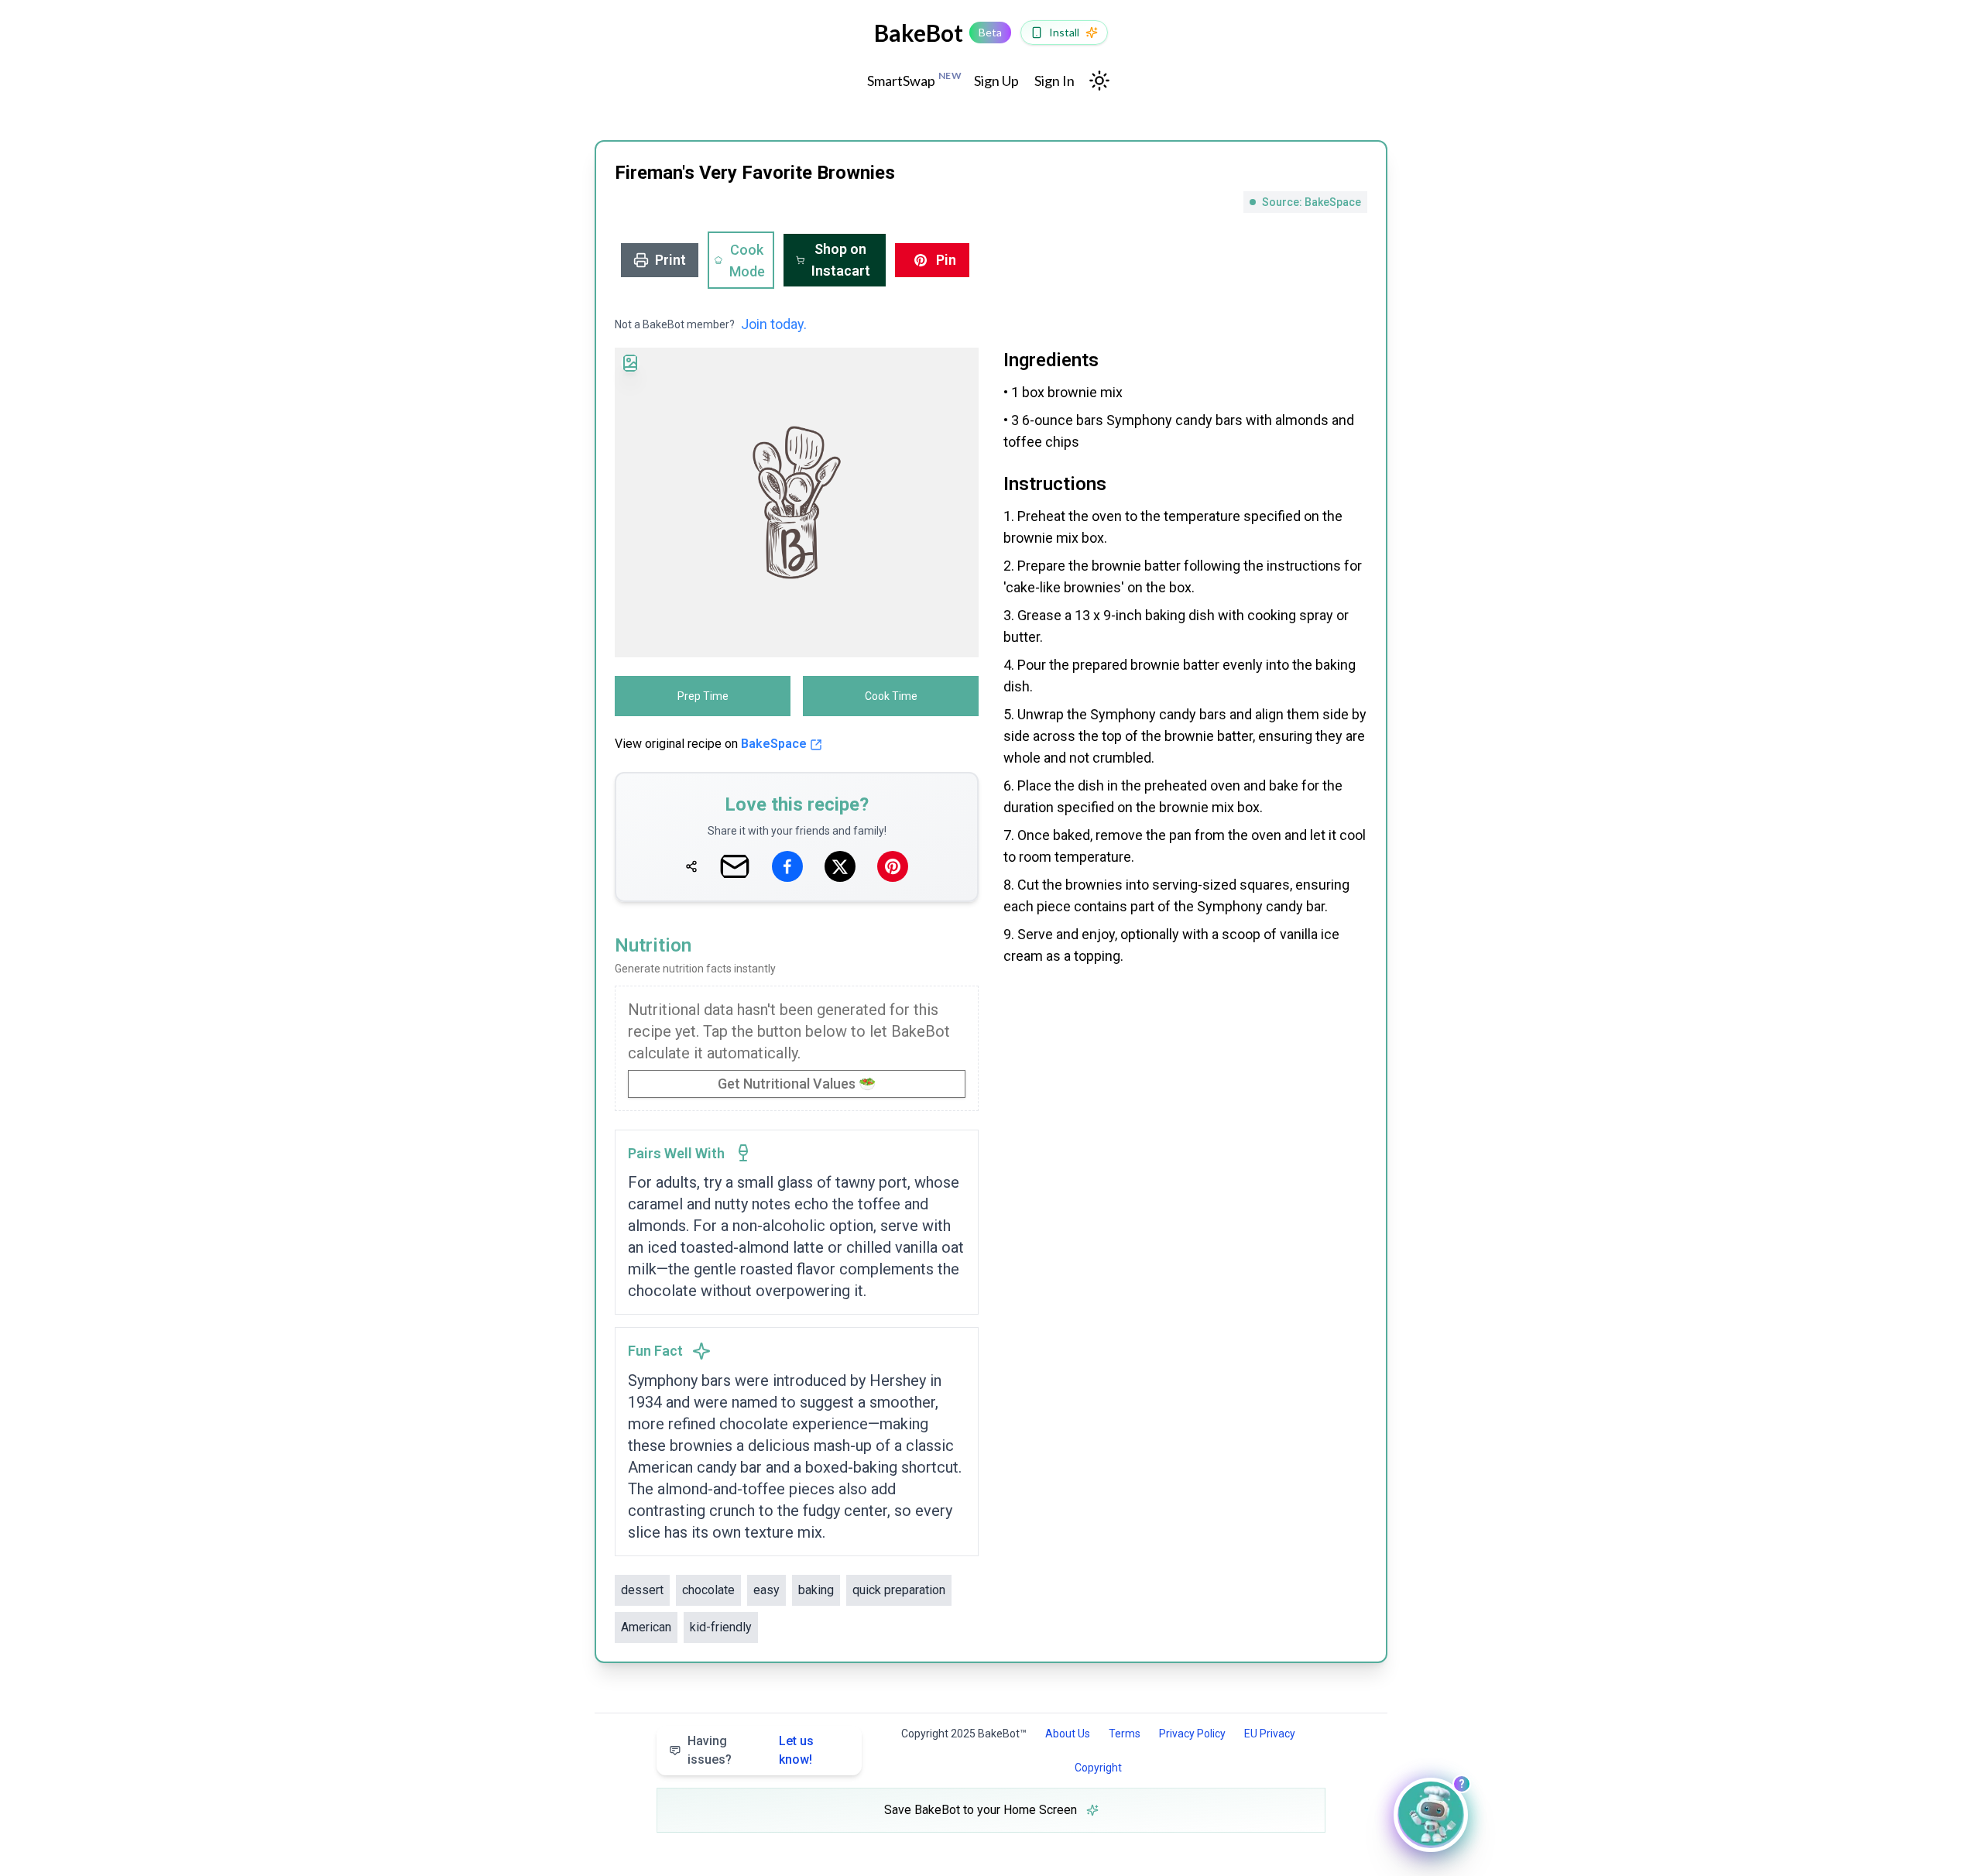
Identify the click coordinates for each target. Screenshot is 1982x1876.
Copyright (1098, 1768)
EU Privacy (1270, 1734)
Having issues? (751, 1750)
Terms (1125, 1734)
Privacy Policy (1192, 1734)
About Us (1068, 1734)
